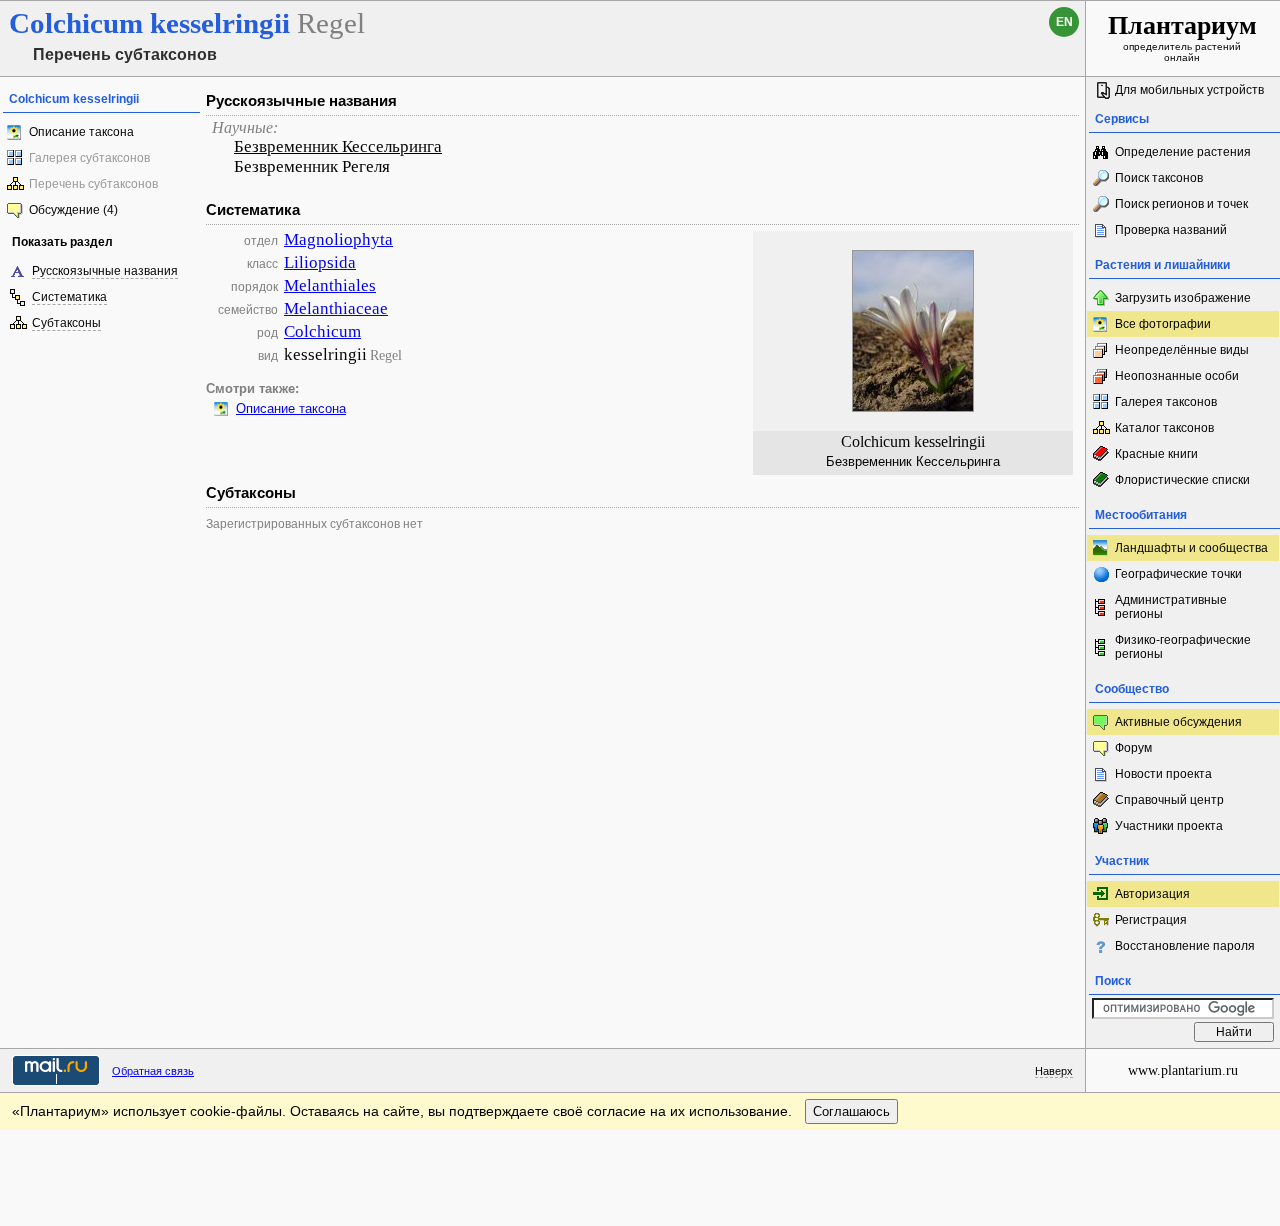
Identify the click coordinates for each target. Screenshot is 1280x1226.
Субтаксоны (66, 323)
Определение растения (1183, 152)
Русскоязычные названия (105, 271)
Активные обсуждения (1178, 722)
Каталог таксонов (1164, 428)
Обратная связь (153, 1071)
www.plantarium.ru (1183, 1070)
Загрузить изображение (1183, 298)
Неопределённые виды (1182, 350)
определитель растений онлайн (1182, 37)
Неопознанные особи (1177, 376)
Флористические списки (1182, 480)
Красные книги (1156, 454)
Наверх (1054, 1071)
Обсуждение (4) (73, 210)
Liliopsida (320, 262)
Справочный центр (1169, 800)
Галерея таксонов (1166, 402)
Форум (1133, 748)
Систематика (69, 297)
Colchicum (322, 331)
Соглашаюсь (851, 1111)
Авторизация (1152, 894)
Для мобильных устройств (1189, 90)
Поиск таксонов (1159, 178)
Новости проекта (1163, 774)
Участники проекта (1169, 826)
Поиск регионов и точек (1181, 204)
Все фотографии (1163, 324)
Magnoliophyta (338, 239)
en (1064, 22)
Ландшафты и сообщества (1191, 548)
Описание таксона (81, 132)
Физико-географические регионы (1183, 647)
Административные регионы (1171, 607)
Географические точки (1178, 574)
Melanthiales (330, 285)
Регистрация (1151, 920)
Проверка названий (1171, 230)
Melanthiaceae (336, 308)
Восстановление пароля (1185, 946)
